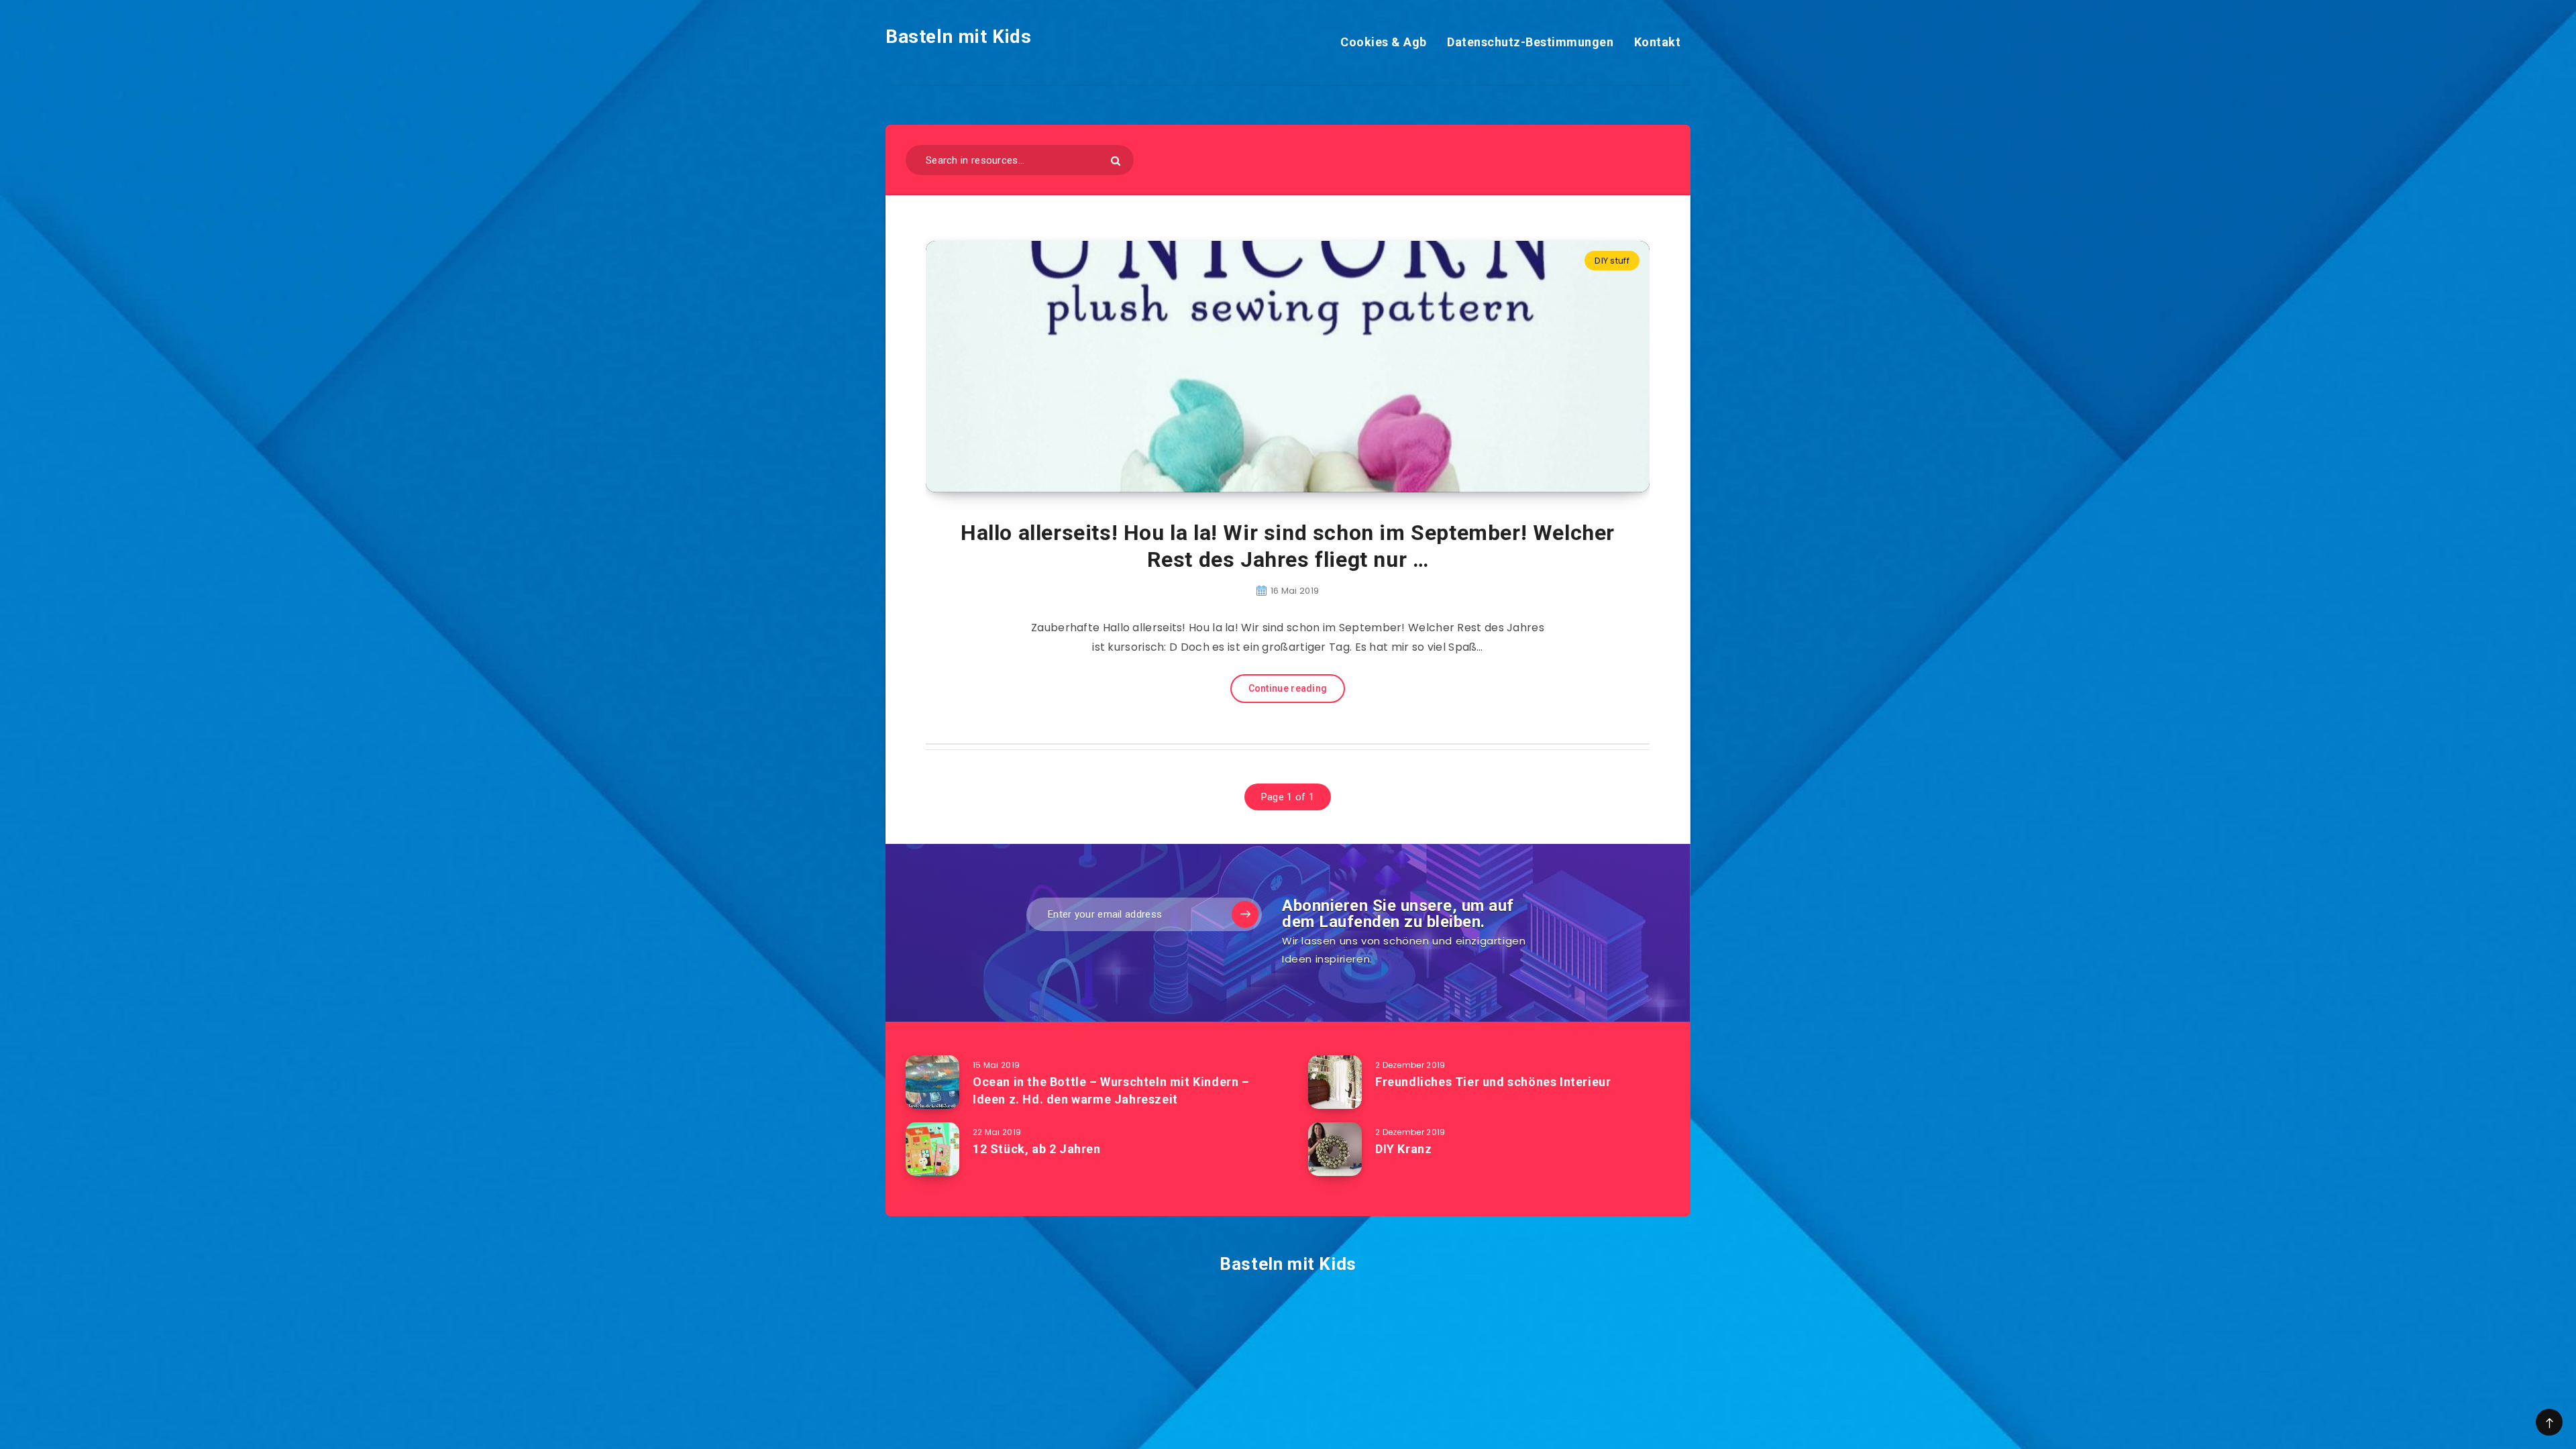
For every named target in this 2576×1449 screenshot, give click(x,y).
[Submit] (1116, 161)
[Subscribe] (1245, 914)
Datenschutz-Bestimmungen (1530, 42)
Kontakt (1658, 42)
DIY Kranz (1403, 1149)
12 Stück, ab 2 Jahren (1037, 1149)
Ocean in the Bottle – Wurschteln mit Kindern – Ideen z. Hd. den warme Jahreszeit (1111, 1090)
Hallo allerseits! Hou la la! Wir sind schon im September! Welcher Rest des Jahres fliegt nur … (1288, 546)
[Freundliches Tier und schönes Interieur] (1335, 1082)
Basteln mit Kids (959, 37)
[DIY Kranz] (1335, 1149)
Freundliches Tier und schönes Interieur (1493, 1082)
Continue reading (1288, 688)
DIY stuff (1612, 261)
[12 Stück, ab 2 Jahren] (932, 1149)
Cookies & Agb (1384, 42)
